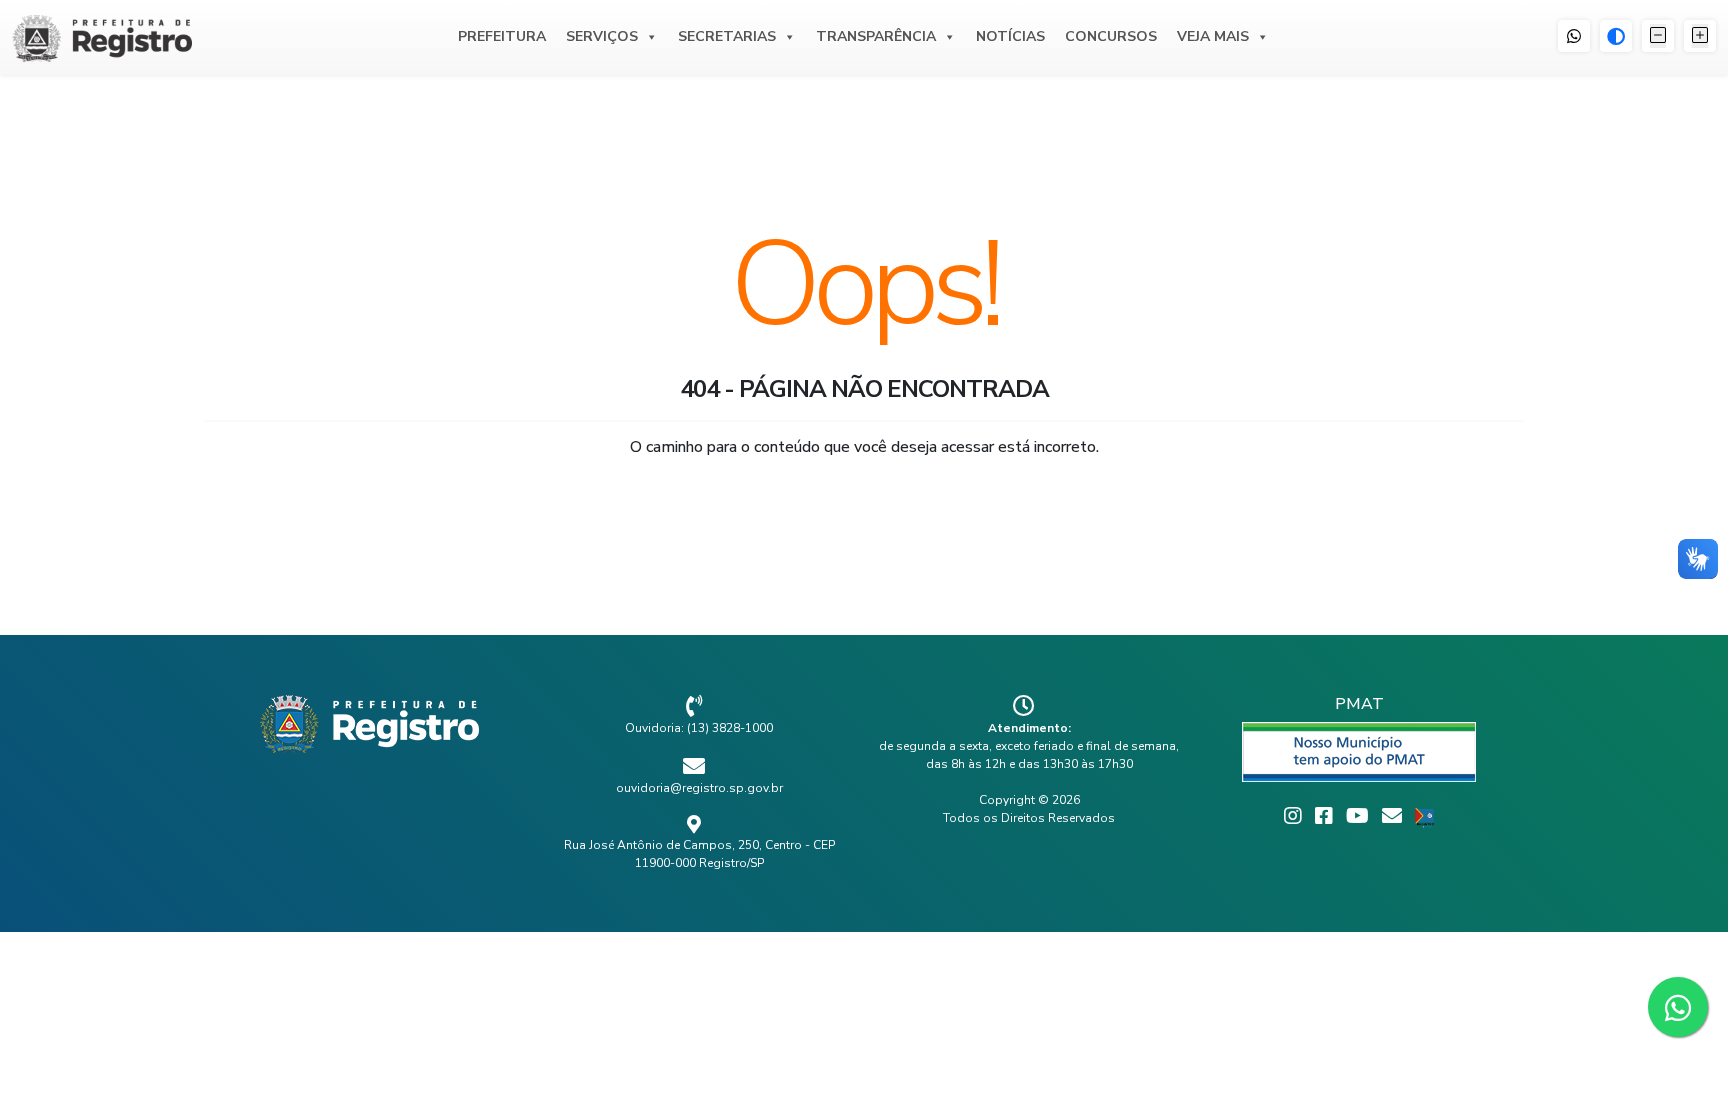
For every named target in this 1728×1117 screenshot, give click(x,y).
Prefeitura (502, 36)
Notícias (1010, 36)
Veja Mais (1213, 36)
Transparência (876, 36)
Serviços (602, 36)
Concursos (1111, 36)
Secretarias (727, 36)
